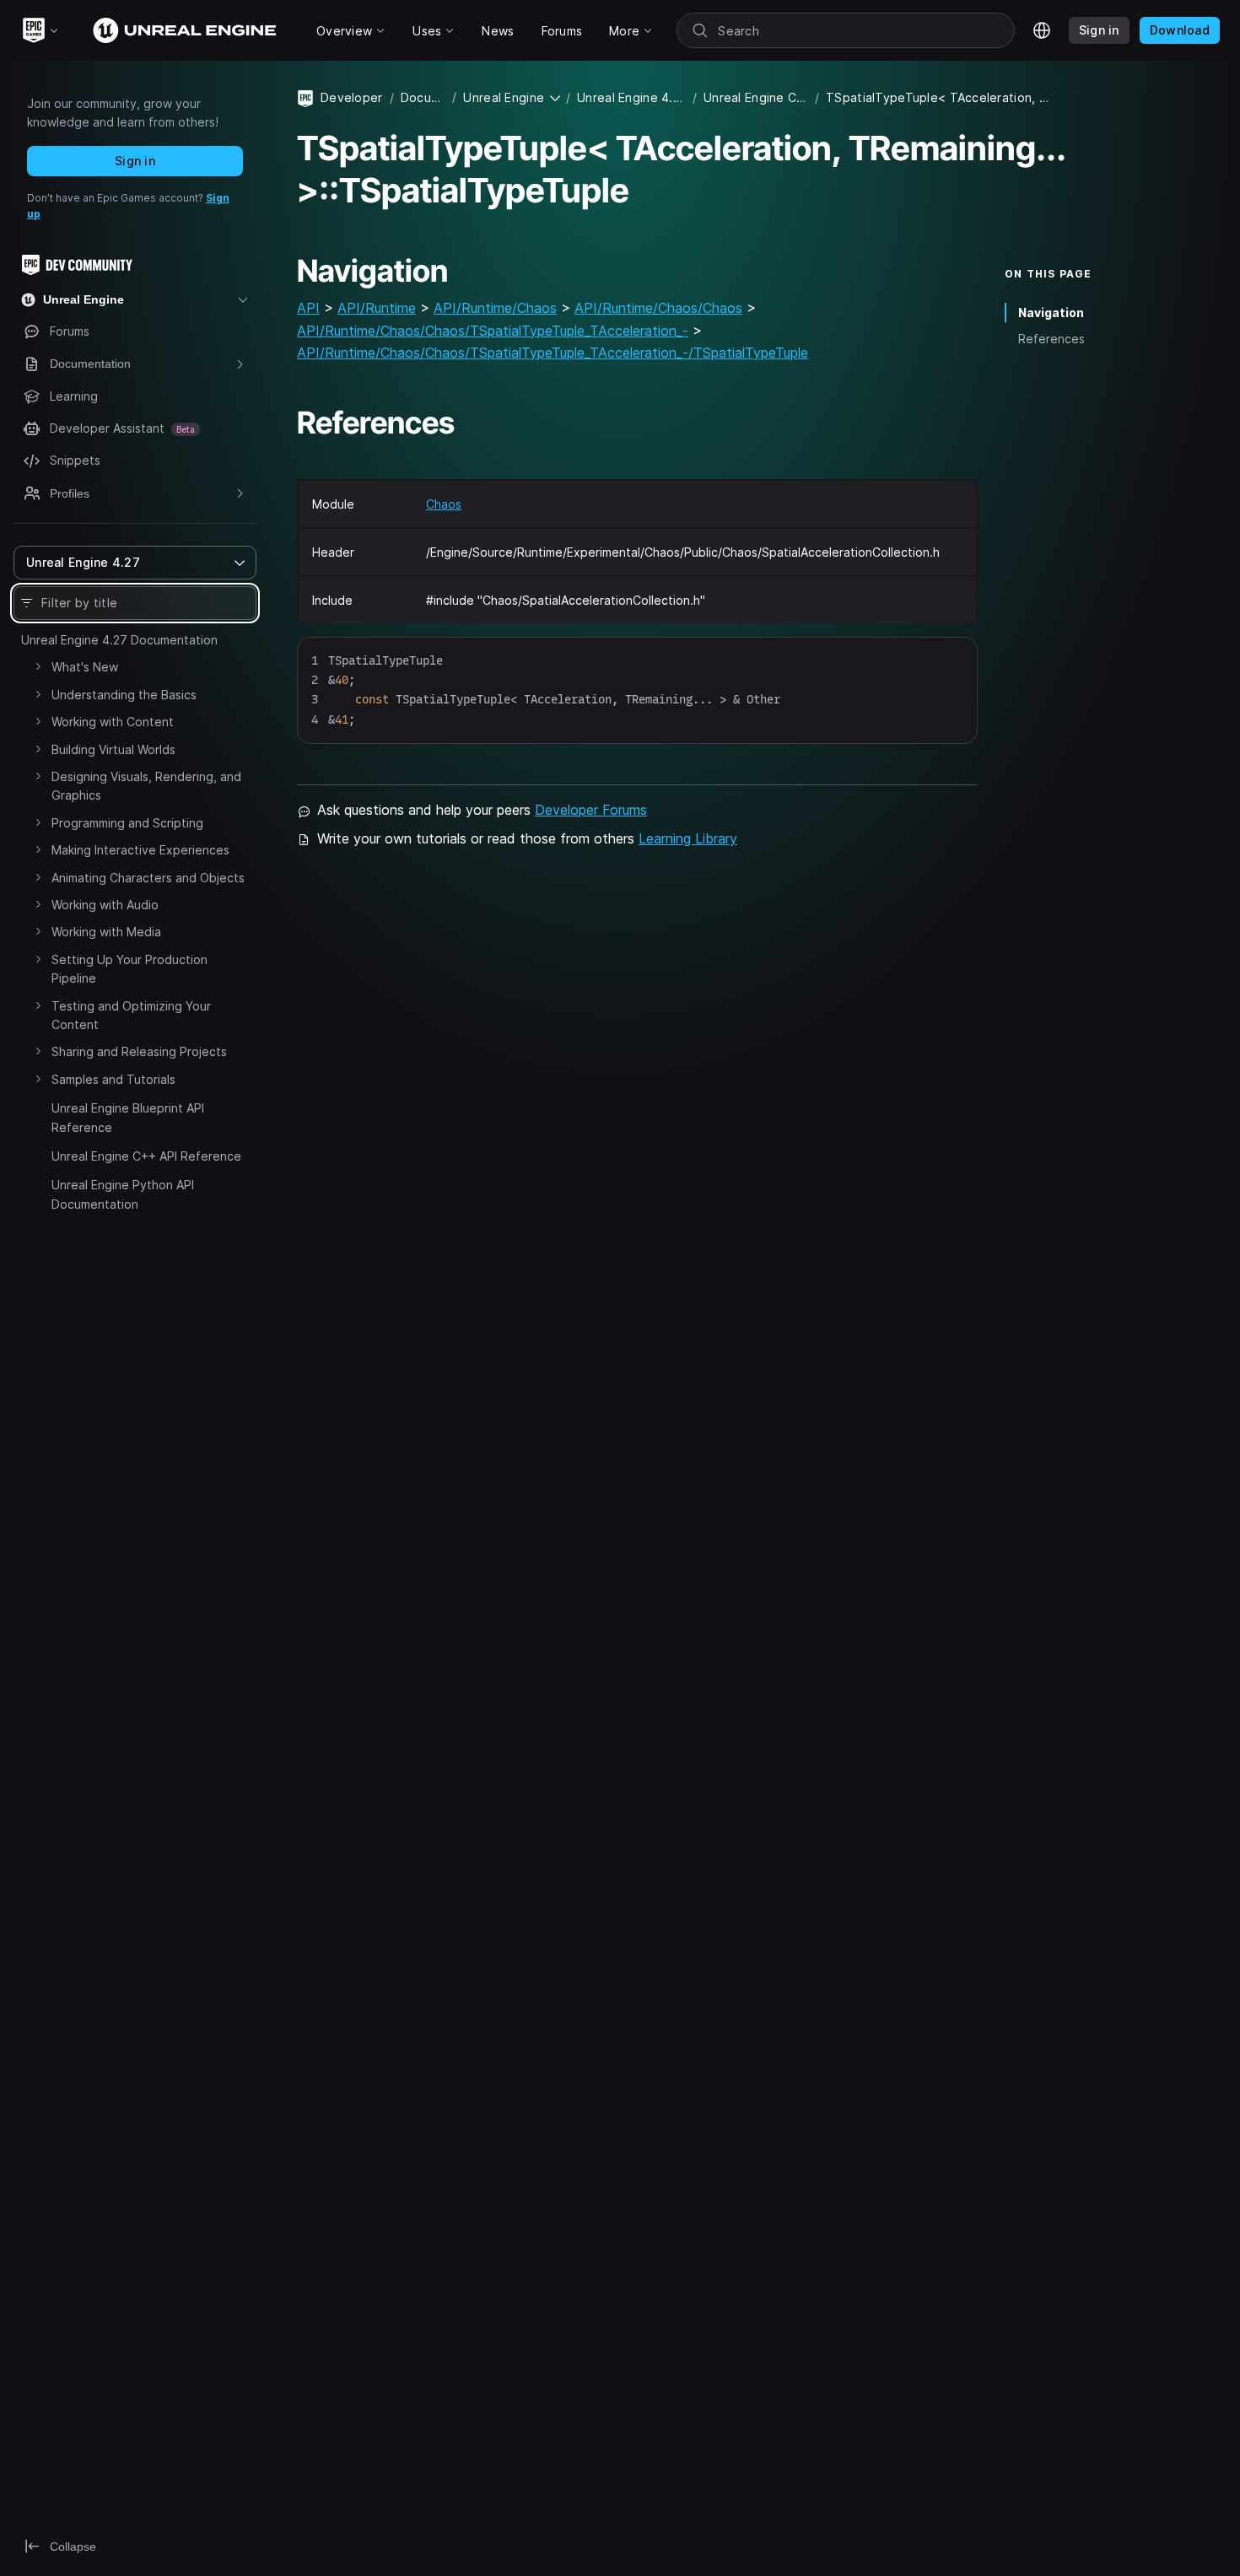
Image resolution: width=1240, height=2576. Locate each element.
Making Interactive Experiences (140, 850)
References (1051, 339)
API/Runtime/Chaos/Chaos (658, 308)
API (308, 308)
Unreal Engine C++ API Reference (146, 1156)
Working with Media (106, 932)
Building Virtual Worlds (113, 749)
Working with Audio (105, 905)
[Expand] (38, 666)
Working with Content (113, 722)
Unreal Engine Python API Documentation (123, 1194)
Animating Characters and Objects (148, 878)
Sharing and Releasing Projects (139, 1051)
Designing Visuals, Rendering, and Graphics (146, 786)
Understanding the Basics (124, 695)
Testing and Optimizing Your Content (131, 1015)
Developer (352, 97)
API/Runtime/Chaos (495, 308)
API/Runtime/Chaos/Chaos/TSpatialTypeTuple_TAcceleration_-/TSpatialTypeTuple (553, 353)
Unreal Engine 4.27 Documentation (119, 640)
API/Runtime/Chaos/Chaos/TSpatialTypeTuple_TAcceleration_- (493, 331)
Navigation (1051, 313)
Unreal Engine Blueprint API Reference (128, 1117)
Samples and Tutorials (113, 1079)
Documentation (423, 97)
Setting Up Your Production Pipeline (129, 969)
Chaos (444, 504)
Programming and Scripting (127, 823)
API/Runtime (377, 308)
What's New (85, 667)
